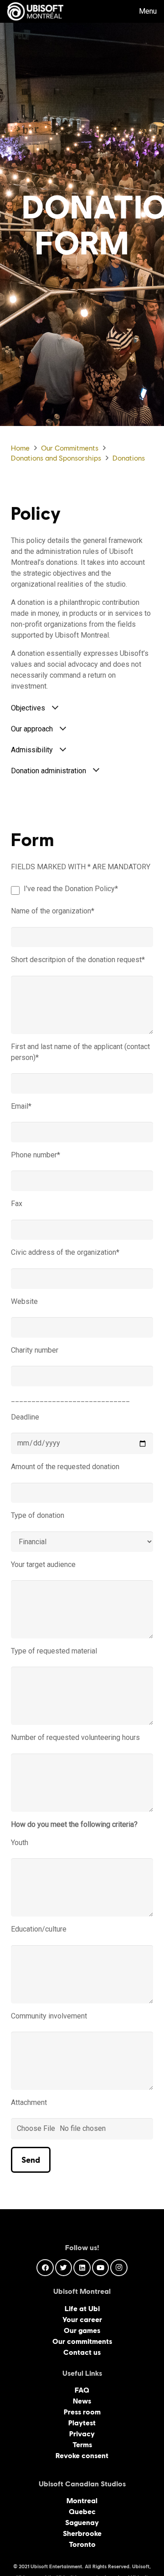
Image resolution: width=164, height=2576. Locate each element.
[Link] (35, 11)
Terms (82, 2445)
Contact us (82, 2352)
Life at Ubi (82, 2309)
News (82, 2401)
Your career (82, 2320)
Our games (82, 2330)
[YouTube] (101, 2268)
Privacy (82, 2434)
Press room (82, 2412)
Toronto (82, 2544)
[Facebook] (45, 2268)
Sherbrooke (82, 2533)
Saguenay (82, 2523)
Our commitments (82, 2341)
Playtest (82, 2423)
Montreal (82, 2501)
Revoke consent (82, 2456)
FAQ (82, 2390)
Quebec (82, 2512)
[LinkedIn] (82, 2268)
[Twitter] (64, 2268)
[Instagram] (119, 2268)
